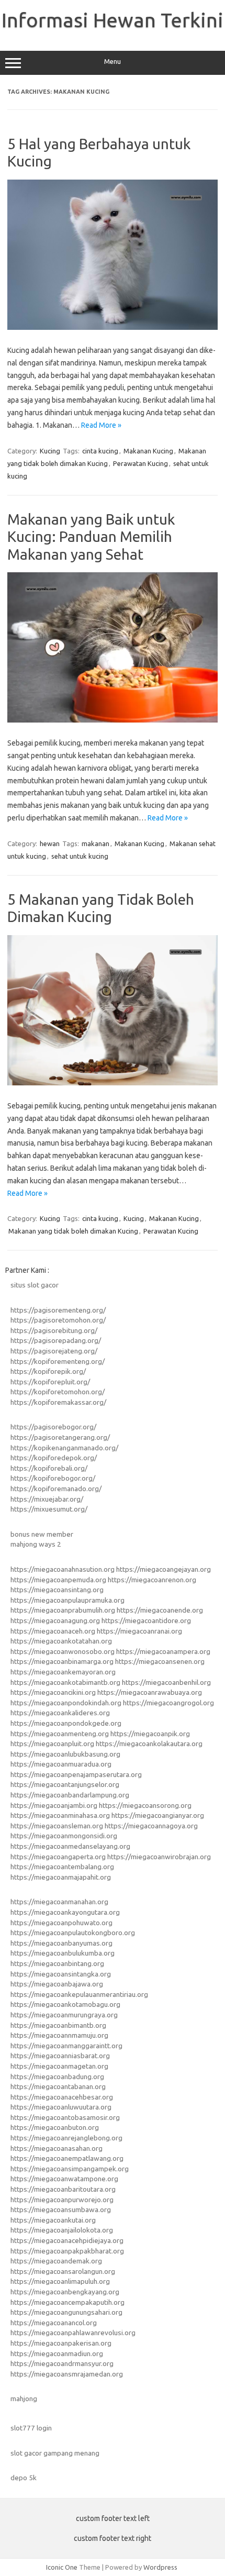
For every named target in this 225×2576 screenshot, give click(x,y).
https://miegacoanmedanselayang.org (70, 1846)
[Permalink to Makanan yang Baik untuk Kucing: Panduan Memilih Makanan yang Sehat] (113, 720)
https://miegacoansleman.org (57, 1826)
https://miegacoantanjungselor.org (65, 1784)
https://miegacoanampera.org (163, 1651)
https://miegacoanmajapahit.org (61, 1877)
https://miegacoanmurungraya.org (64, 2015)
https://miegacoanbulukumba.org (63, 1953)
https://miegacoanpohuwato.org (61, 1923)
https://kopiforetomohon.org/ (58, 1392)
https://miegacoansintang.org (57, 1590)
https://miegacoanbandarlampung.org (70, 1795)
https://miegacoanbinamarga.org (62, 1661)
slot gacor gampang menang (55, 2453)
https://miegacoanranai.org (139, 1631)
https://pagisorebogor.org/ (53, 1427)
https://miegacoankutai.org (53, 2220)
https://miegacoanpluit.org (52, 1744)
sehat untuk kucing (80, 856)
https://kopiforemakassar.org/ (58, 1402)
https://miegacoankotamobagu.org (65, 2004)
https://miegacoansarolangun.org (63, 2271)
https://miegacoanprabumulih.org (63, 1610)
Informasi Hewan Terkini (113, 20)
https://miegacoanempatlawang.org (67, 2158)
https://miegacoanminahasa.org (60, 1815)
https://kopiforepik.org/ (48, 1371)
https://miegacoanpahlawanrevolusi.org (73, 2333)
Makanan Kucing (148, 451)
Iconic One (62, 2567)
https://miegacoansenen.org (160, 1661)
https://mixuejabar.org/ (47, 1499)
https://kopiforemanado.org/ (56, 1489)
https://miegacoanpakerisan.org (61, 2343)
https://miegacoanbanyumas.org (61, 1943)
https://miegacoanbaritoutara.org (63, 2189)
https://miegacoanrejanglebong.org (66, 2138)
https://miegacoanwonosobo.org (63, 1651)
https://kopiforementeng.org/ (58, 1361)
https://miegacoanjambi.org (54, 1805)
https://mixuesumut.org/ (49, 1509)
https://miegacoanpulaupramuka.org (67, 1600)
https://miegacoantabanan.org (58, 2086)
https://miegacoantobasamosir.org (65, 2117)
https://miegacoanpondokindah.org (66, 1703)
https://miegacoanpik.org (150, 1734)
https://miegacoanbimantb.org (58, 2025)
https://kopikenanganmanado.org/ (64, 1448)
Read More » (101, 425)
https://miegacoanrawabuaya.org (150, 1692)
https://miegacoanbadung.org (57, 2077)
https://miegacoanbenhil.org (166, 1682)
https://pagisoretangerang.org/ (60, 1437)
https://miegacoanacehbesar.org (62, 2097)
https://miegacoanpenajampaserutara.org (76, 1774)
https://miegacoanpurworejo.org (62, 2200)
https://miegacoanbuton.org (55, 2127)
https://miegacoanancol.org (54, 2323)
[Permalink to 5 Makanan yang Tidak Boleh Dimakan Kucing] (113, 1083)
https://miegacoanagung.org (55, 1620)
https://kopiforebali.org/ (49, 1468)
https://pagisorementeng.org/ (58, 1310)
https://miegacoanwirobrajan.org (159, 1857)
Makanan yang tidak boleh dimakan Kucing (73, 1231)
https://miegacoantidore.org (146, 1620)
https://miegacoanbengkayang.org (65, 2292)
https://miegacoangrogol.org (168, 1703)
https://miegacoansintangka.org (61, 1974)
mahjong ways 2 (36, 1544)
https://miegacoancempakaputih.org (67, 2302)
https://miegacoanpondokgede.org (66, 1723)
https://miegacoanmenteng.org (60, 1734)
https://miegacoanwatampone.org (64, 2179)
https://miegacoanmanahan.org (59, 1902)
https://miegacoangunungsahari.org (66, 2312)
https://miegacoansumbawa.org (61, 2209)
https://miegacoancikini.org (53, 1692)
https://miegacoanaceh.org (53, 1631)
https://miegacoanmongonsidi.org (64, 1836)
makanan (95, 843)
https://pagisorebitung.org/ (54, 1330)
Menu (113, 62)
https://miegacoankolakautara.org (149, 1744)
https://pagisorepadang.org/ (56, 1340)
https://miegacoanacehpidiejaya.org (67, 2240)
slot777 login (31, 2428)
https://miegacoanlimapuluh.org (60, 2281)
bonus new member (42, 1534)
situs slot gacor (35, 1285)
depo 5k (24, 2478)
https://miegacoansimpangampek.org (70, 2169)
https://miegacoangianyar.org (158, 1815)
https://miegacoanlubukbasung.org (65, 1754)
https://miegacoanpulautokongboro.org (73, 1933)
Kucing (50, 451)
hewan (50, 843)
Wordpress (160, 2567)
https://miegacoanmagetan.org (59, 2066)
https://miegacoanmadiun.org (57, 2353)
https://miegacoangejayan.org (164, 1569)
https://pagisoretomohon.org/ (58, 1320)
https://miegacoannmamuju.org (59, 2035)
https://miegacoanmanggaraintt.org (66, 2046)
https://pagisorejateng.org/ (54, 1351)
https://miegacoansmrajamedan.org (67, 2374)
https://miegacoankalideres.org (60, 1713)
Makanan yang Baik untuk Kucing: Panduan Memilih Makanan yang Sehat (91, 537)
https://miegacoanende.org (160, 1610)
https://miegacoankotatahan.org (61, 1641)
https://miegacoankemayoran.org (63, 1672)
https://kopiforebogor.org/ (53, 1478)
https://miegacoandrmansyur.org (62, 2363)
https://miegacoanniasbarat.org (60, 2056)
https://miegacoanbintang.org (57, 1963)
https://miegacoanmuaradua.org (61, 1764)
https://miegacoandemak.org (56, 2261)
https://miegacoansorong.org (145, 1805)
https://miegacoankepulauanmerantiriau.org (79, 1994)
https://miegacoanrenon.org (152, 1580)
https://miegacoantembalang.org (62, 1867)
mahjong (24, 2399)
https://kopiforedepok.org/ (54, 1458)
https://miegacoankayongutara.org (65, 1912)
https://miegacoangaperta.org (58, 1857)
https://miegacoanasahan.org (57, 2148)
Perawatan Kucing (140, 463)
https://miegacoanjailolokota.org (62, 2230)
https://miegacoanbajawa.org (57, 1984)
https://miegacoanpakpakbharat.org (67, 2251)
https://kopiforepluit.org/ (50, 1382)
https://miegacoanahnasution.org (63, 1569)
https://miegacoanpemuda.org (58, 1580)
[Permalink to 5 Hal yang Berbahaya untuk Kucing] (113, 327)
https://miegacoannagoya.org (151, 1826)
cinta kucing (100, 451)
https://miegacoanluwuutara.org (61, 2107)
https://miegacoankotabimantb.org (65, 1682)
